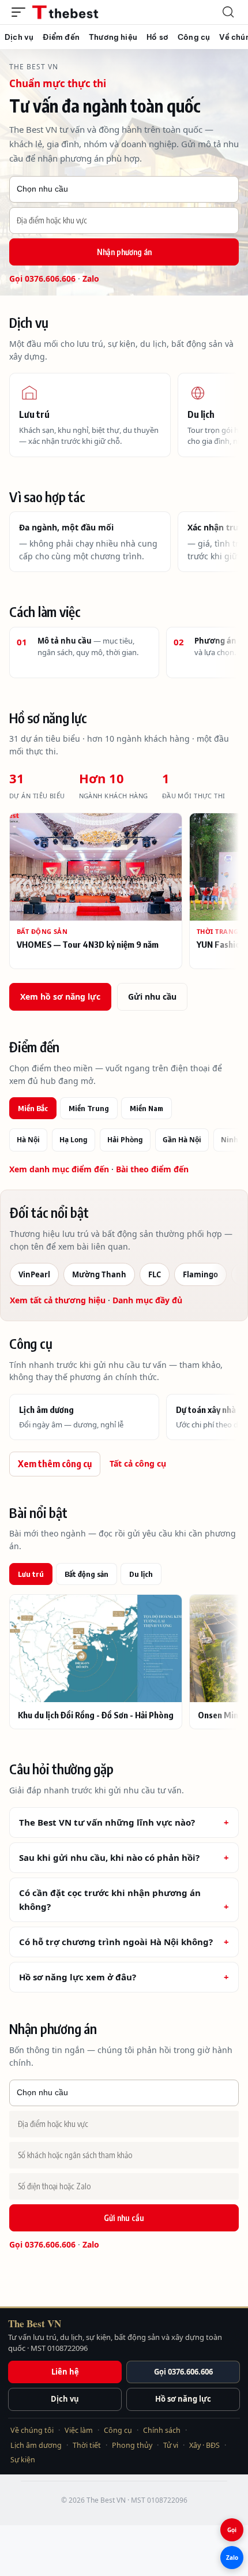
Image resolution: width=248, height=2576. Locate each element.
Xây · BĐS (204, 2445)
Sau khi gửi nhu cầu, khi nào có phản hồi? (109, 1857)
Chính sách (162, 2430)
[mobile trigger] (21, 12)
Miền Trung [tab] (89, 1108)
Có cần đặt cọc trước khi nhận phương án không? (110, 1899)
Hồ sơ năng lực (183, 2399)
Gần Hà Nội (182, 1140)
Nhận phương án (124, 252)
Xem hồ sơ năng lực (60, 997)
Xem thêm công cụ (55, 1464)
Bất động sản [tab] (87, 1574)
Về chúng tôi (32, 2430)
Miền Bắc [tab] (33, 1108)
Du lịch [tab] (141, 1574)
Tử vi (171, 2445)
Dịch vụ (65, 2399)
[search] (228, 12)
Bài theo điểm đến (152, 1169)
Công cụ (118, 2430)
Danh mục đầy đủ (147, 1300)
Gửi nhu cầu (152, 997)
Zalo (91, 278)
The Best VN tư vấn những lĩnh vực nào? (107, 1822)
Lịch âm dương (36, 2445)
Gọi (232, 2530)
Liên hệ (65, 2372)
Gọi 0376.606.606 (42, 278)
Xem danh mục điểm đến (59, 1169)
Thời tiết (87, 2445)
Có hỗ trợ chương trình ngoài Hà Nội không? (116, 1942)
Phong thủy (132, 2445)
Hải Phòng (125, 1140)
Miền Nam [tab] (146, 1108)
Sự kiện (23, 2460)
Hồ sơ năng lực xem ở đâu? (78, 1977)
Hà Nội (28, 1140)
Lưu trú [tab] (31, 1574)
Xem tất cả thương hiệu (58, 1300)
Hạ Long (74, 1140)
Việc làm (79, 2430)
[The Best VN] (87, 12)
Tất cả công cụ (138, 1463)
